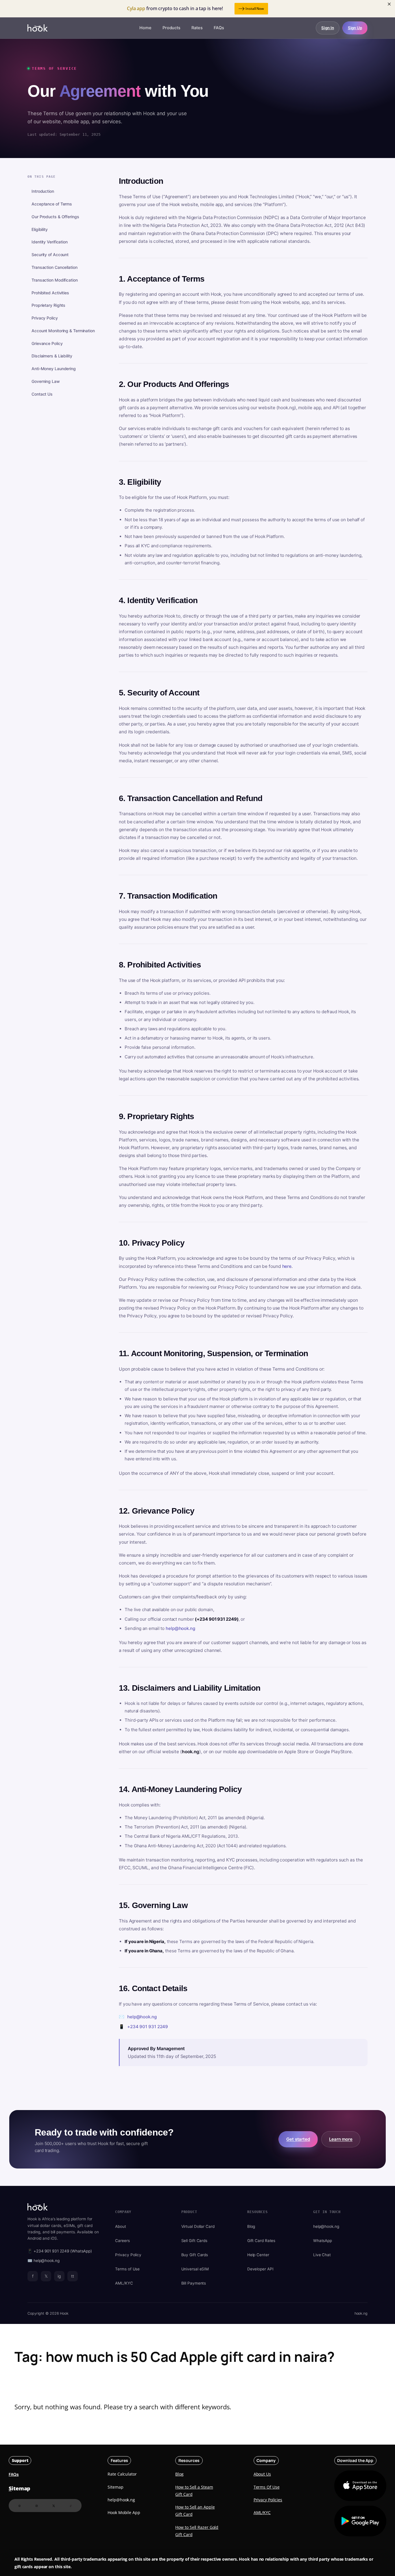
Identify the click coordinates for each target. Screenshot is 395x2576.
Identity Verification (50, 242)
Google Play (360, 2521)
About (121, 2226)
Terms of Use (127, 2269)
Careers (122, 2241)
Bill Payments (194, 2283)
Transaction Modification (55, 280)
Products (171, 28)
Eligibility (40, 229)
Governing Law (46, 381)
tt (73, 2276)
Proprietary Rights (48, 305)
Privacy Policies (268, 2500)
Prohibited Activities (50, 293)
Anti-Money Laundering (54, 369)
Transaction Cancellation (55, 267)
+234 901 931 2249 (148, 2027)
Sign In (327, 28)
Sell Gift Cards (194, 2241)
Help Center (258, 2255)
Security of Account (50, 255)
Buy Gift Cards (195, 2255)
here (287, 1266)
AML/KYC (124, 2283)
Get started (298, 2139)
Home (145, 28)
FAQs (219, 28)
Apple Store (355, 2486)
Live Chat (322, 2255)
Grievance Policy (47, 343)
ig (59, 2276)
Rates (197, 28)
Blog (251, 2226)
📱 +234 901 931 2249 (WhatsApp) (60, 2251)
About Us (262, 2474)
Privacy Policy (45, 318)
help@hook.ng (180, 1628)
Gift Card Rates (261, 2241)
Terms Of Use (267, 2487)
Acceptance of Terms (52, 204)
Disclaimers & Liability (52, 356)
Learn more (341, 2139)
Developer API (260, 2269)
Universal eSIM (195, 2269)
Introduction (43, 191)
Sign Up (355, 28)
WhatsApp (323, 2241)
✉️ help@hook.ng (44, 2261)
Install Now (255, 9)
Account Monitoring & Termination (63, 331)
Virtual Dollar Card (198, 2226)
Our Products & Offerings (55, 217)
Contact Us (42, 394)
